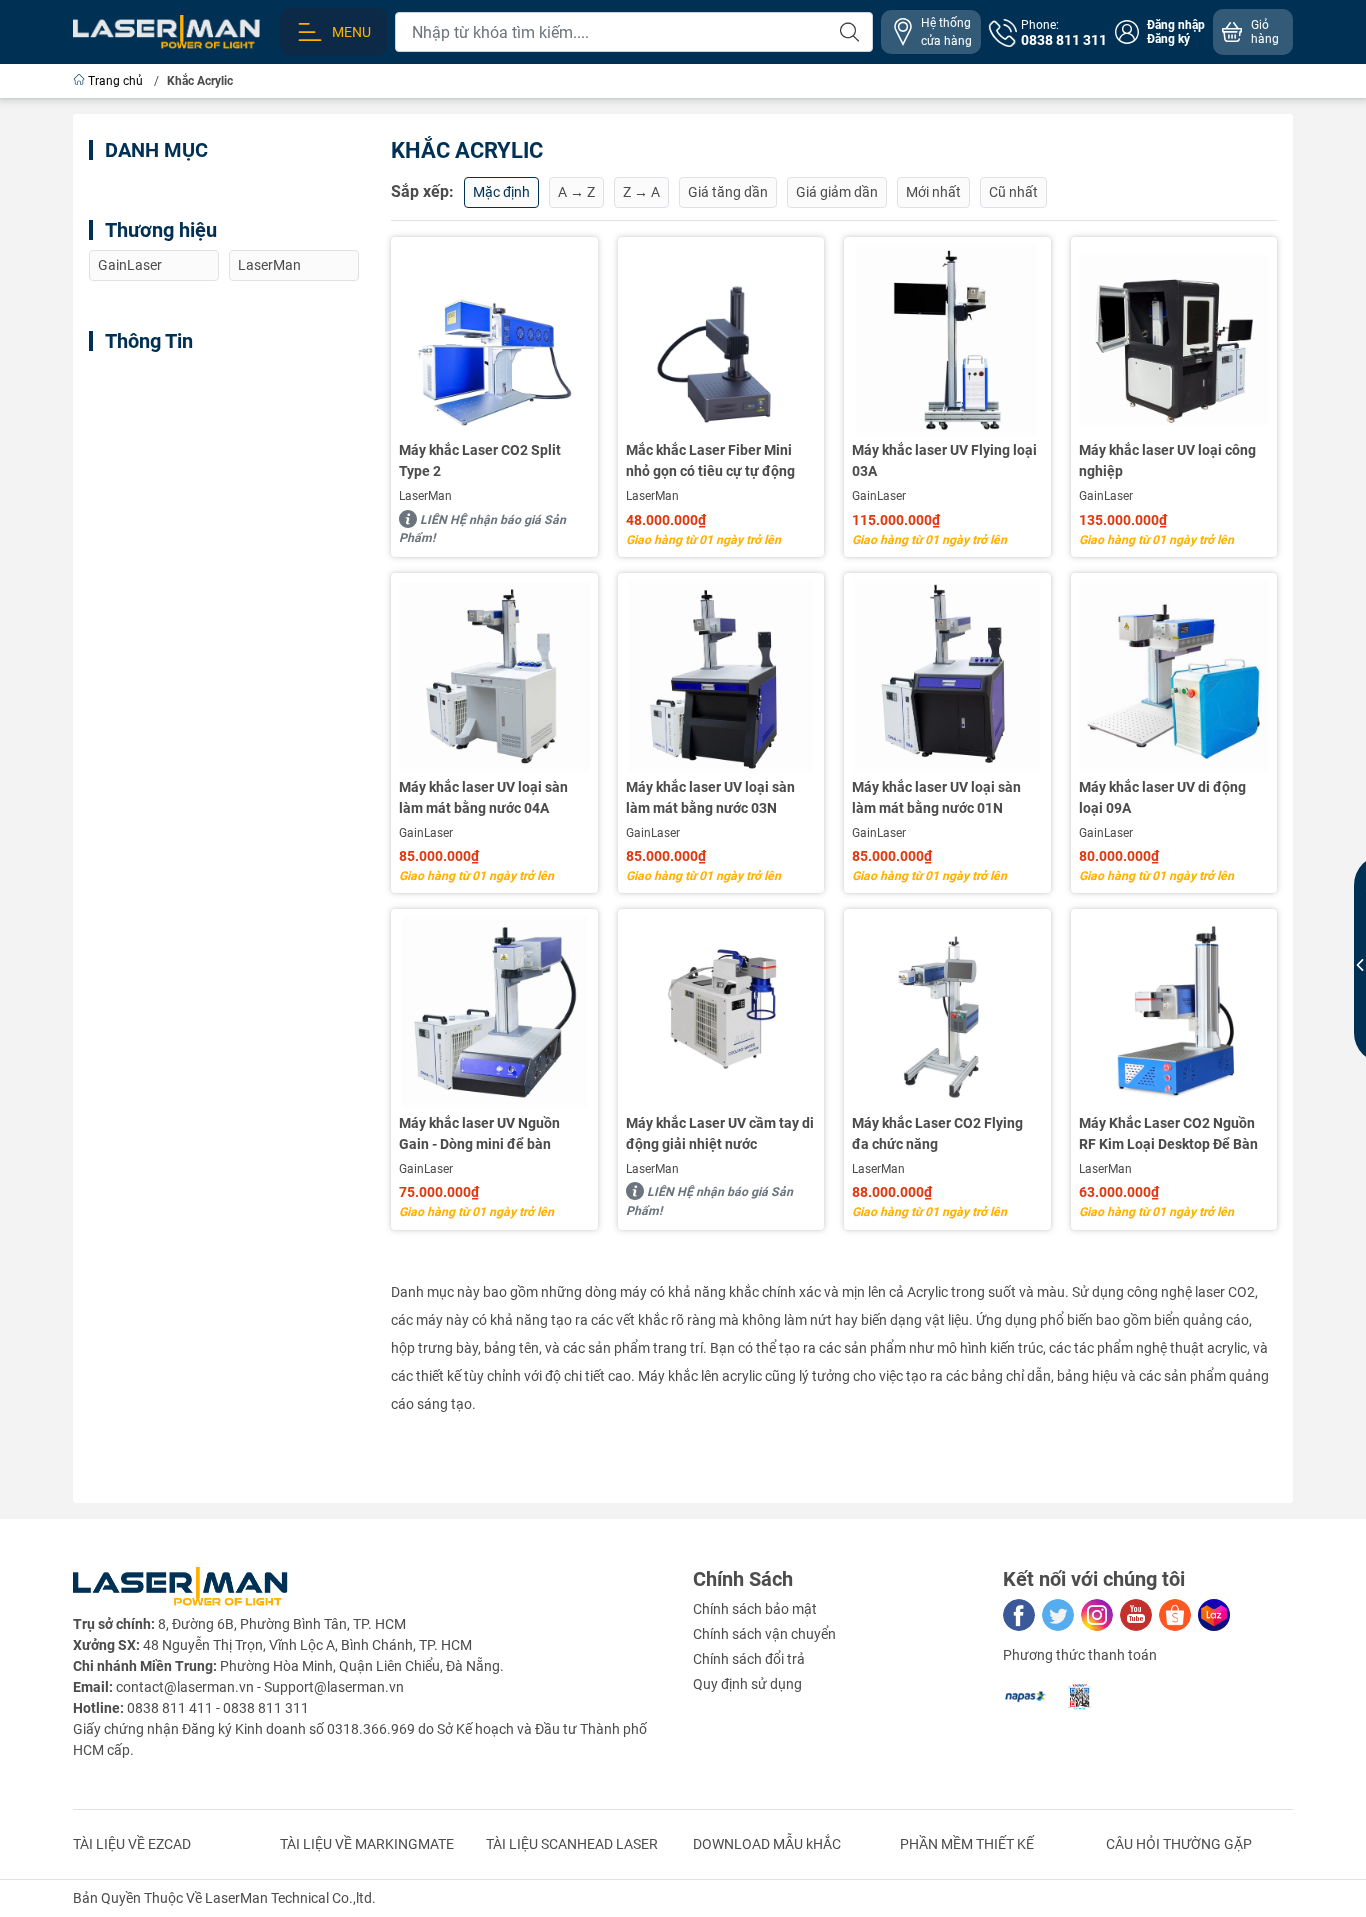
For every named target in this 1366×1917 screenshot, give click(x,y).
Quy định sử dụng (747, 1684)
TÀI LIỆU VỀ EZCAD (132, 1844)
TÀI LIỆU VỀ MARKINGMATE (367, 1844)
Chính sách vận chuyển (764, 1634)
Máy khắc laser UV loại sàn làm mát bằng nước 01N (936, 797)
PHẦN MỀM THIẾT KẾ (967, 1844)
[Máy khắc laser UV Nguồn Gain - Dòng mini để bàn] (494, 1012)
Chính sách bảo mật (755, 1609)
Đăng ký (1168, 39)
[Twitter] (1058, 1615)
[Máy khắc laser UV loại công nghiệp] (1174, 340)
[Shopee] (1175, 1615)
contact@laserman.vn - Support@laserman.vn (260, 1687)
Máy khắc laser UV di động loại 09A (1162, 797)
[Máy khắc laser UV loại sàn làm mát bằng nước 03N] (721, 676)
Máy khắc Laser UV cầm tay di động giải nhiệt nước (720, 1133)
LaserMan (425, 496)
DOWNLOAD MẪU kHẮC (767, 1844)
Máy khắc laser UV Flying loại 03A (944, 460)
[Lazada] (1214, 1615)
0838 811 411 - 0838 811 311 (218, 1708)
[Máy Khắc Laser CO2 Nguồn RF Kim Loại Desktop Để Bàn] (1174, 1012)
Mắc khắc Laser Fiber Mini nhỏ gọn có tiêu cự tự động (710, 460)
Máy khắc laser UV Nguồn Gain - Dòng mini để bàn (479, 1133)
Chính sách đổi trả (749, 1659)
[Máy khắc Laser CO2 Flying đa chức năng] (947, 1012)
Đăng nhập (1176, 25)
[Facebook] (1019, 1615)
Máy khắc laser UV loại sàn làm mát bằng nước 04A (483, 797)
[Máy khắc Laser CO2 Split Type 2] (494, 340)
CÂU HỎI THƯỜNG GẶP (1179, 1844)
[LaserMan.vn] (166, 31)
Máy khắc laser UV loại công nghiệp (1167, 460)
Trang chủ (115, 81)
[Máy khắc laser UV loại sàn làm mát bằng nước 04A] (494, 676)
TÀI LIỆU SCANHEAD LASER (572, 1844)
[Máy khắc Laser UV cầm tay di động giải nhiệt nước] (721, 1012)
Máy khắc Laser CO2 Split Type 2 (480, 460)
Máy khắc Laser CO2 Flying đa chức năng (937, 1133)
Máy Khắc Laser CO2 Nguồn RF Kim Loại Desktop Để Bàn (1168, 1133)
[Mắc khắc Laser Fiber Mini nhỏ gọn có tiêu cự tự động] (721, 340)
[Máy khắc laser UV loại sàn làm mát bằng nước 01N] (947, 676)
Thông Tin (149, 341)
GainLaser (879, 496)
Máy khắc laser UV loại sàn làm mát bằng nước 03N (710, 797)
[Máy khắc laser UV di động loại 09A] (1174, 676)
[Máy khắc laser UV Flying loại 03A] (947, 340)
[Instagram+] (1097, 1615)
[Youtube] (1136, 1615)
